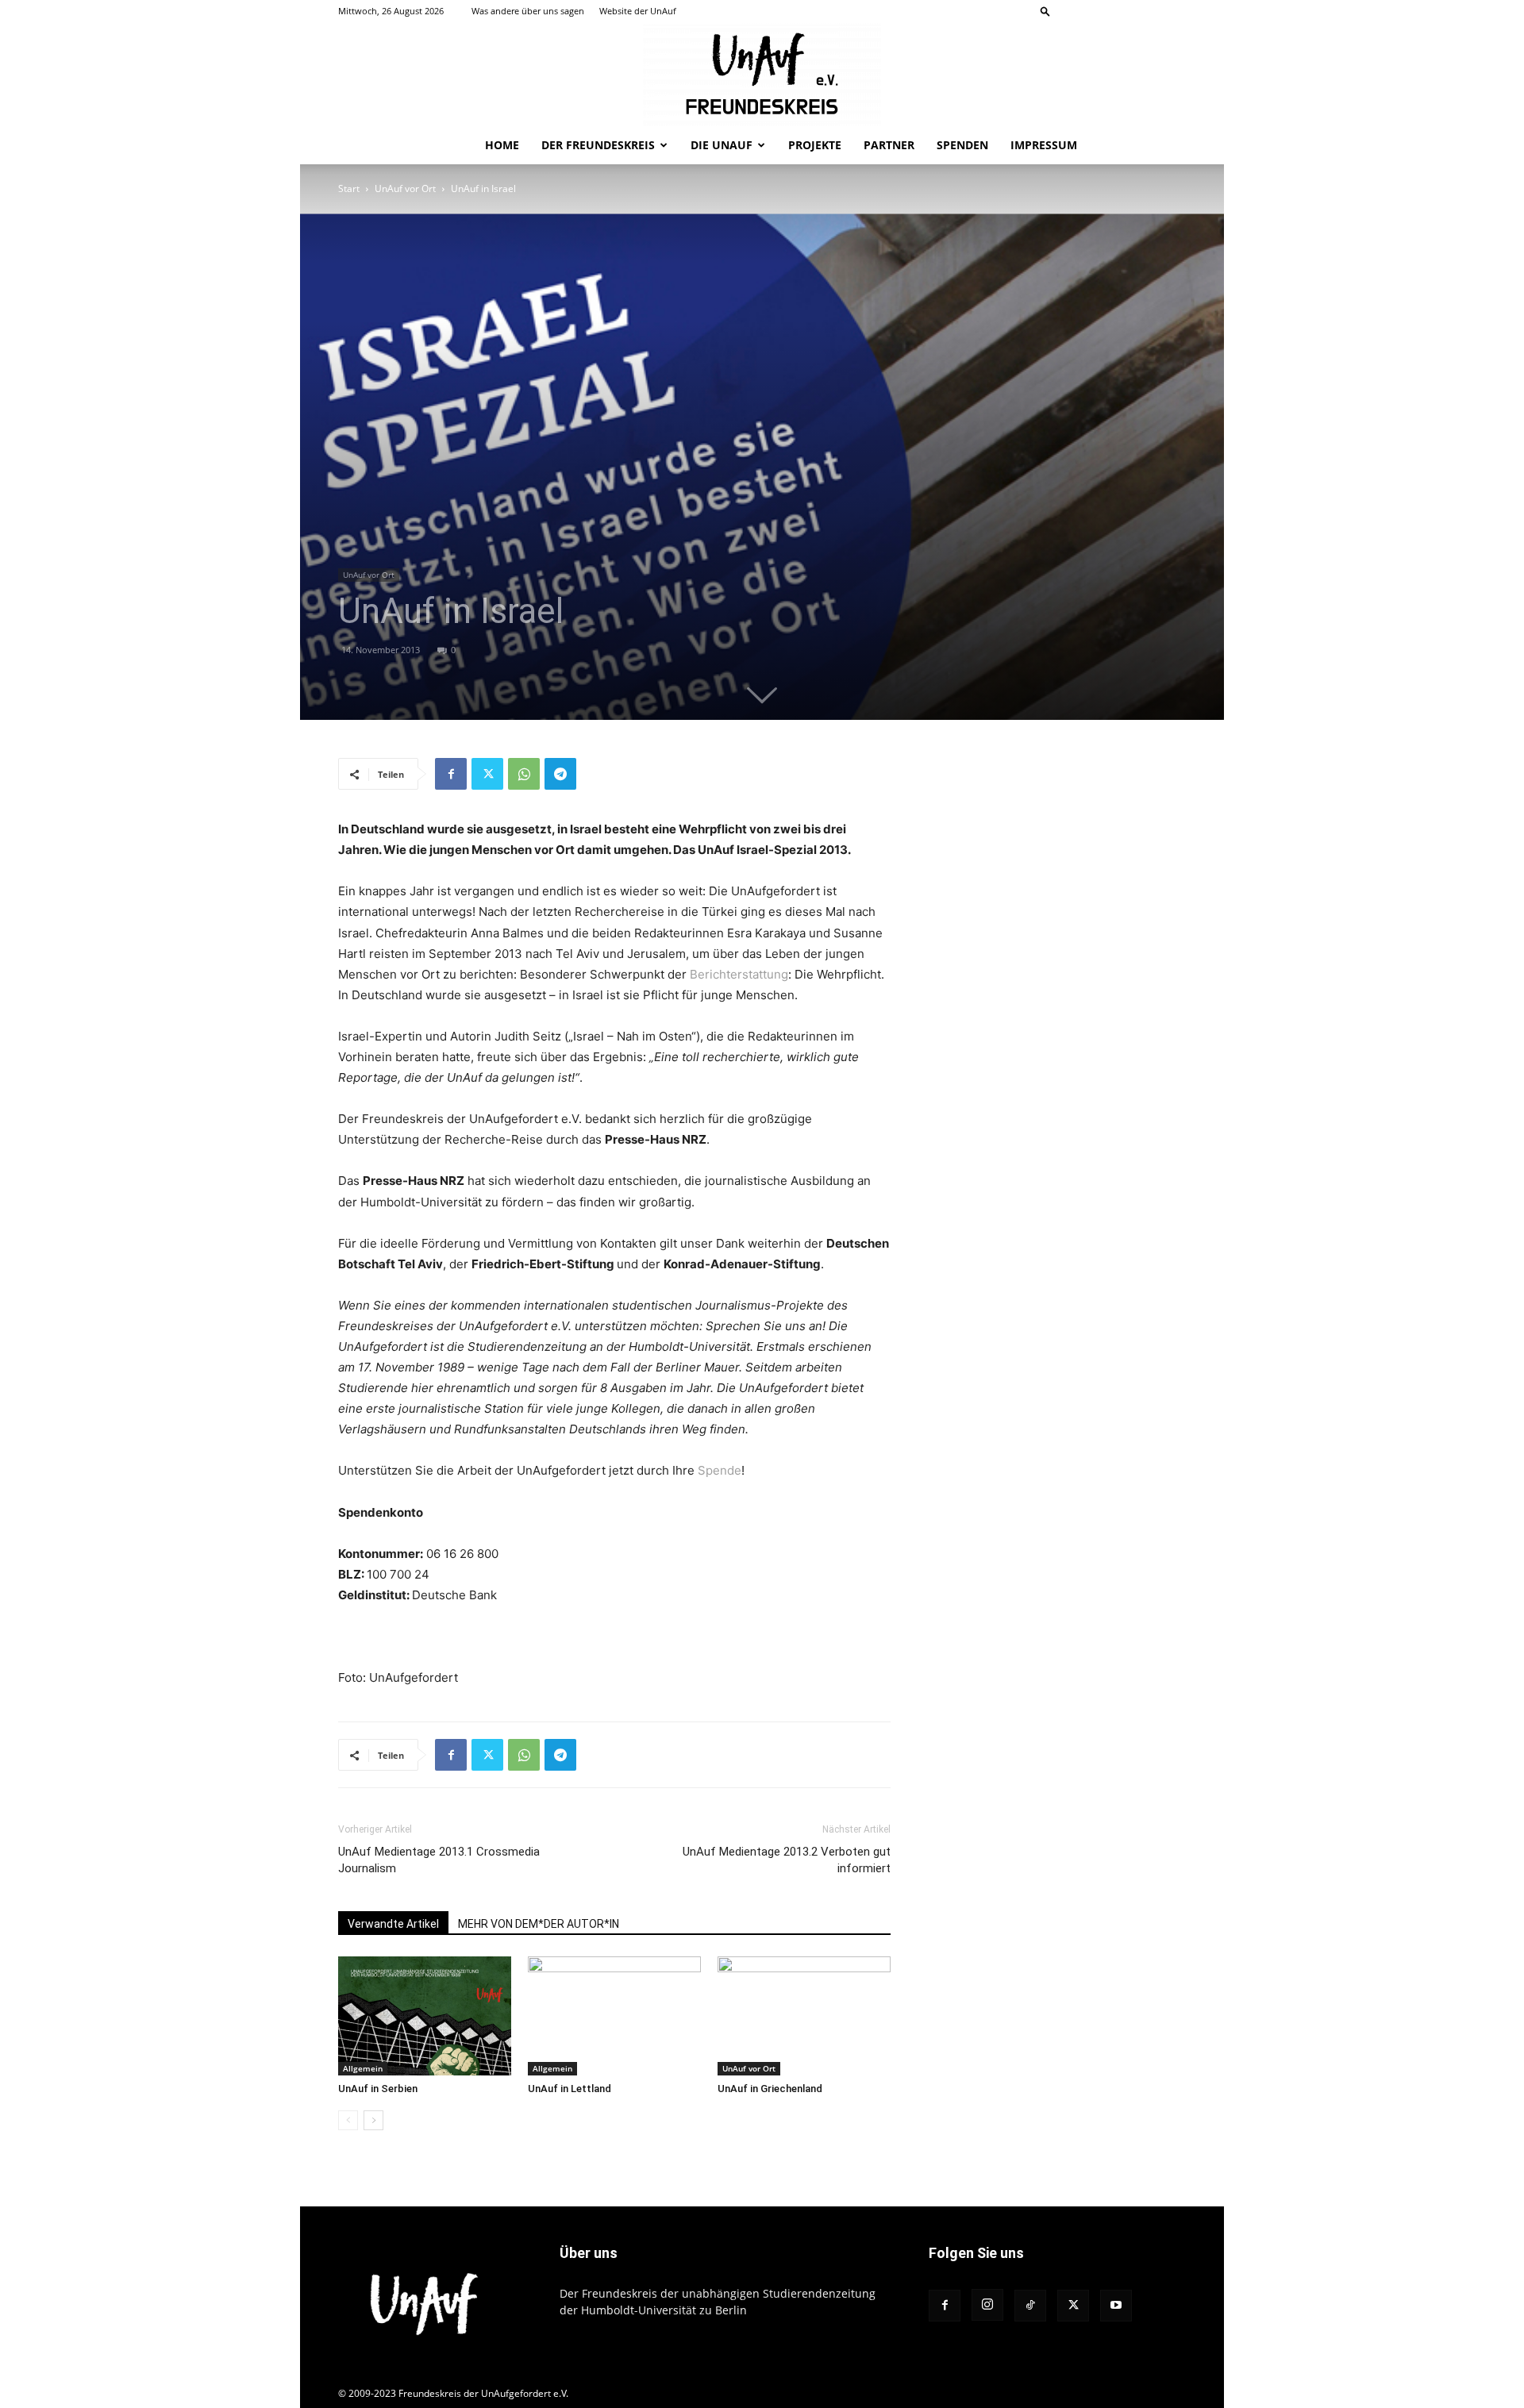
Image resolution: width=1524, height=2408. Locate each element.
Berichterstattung (739, 974)
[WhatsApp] (524, 774)
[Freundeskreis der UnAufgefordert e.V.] (762, 75)
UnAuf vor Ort (405, 188)
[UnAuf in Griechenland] (804, 2016)
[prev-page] (348, 2120)
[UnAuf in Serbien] (425, 2016)
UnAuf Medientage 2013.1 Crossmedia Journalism (439, 1860)
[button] (1045, 11)
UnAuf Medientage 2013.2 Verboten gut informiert (787, 1860)
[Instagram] (1095, 11)
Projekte (815, 145)
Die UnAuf (722, 145)
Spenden (962, 145)
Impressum (1044, 145)
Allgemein (363, 2068)
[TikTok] (1122, 11)
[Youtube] (1174, 11)
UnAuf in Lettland (570, 2089)
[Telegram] (560, 774)
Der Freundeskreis (598, 145)
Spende (720, 1470)
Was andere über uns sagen (528, 11)
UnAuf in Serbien (378, 2089)
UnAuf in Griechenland (770, 2089)
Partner (889, 145)
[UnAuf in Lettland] (614, 2016)
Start (349, 188)
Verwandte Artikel (393, 1924)
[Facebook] (1069, 11)
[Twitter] (1148, 11)
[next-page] (373, 2120)
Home (502, 145)
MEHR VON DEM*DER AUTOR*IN (539, 1924)
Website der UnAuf (638, 11)
